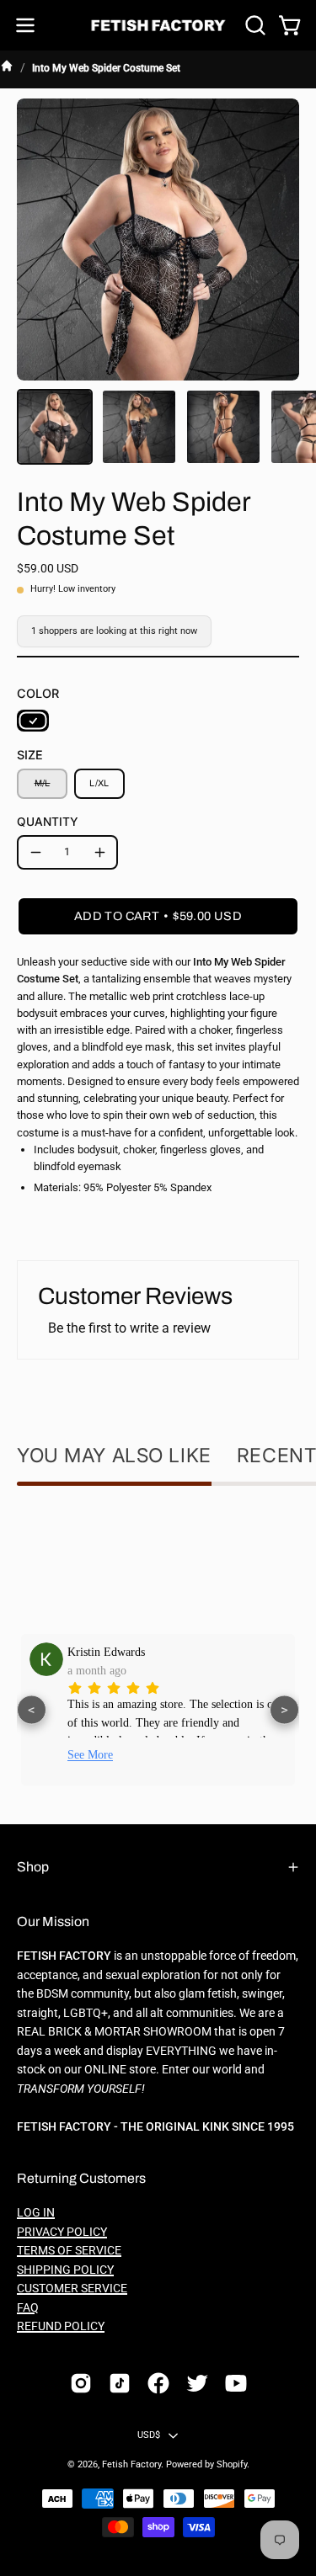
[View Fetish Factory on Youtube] (236, 2383)
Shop (33, 1867)
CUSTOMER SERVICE (72, 2289)
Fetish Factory (131, 2464)
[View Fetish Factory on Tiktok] (120, 2383)
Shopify (232, 2464)
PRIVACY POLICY (62, 2232)
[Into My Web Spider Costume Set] (55, 427)
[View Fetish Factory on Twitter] (197, 2383)
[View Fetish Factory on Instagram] (81, 2383)
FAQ (28, 2308)
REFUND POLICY (61, 2326)
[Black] (33, 721)
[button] (254, 25)
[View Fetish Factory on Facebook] (158, 2383)
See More (90, 1755)
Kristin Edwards (106, 1652)
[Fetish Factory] (158, 26)
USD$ (149, 2435)
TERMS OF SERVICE (69, 2251)
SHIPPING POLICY (65, 2270)
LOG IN (36, 2213)
